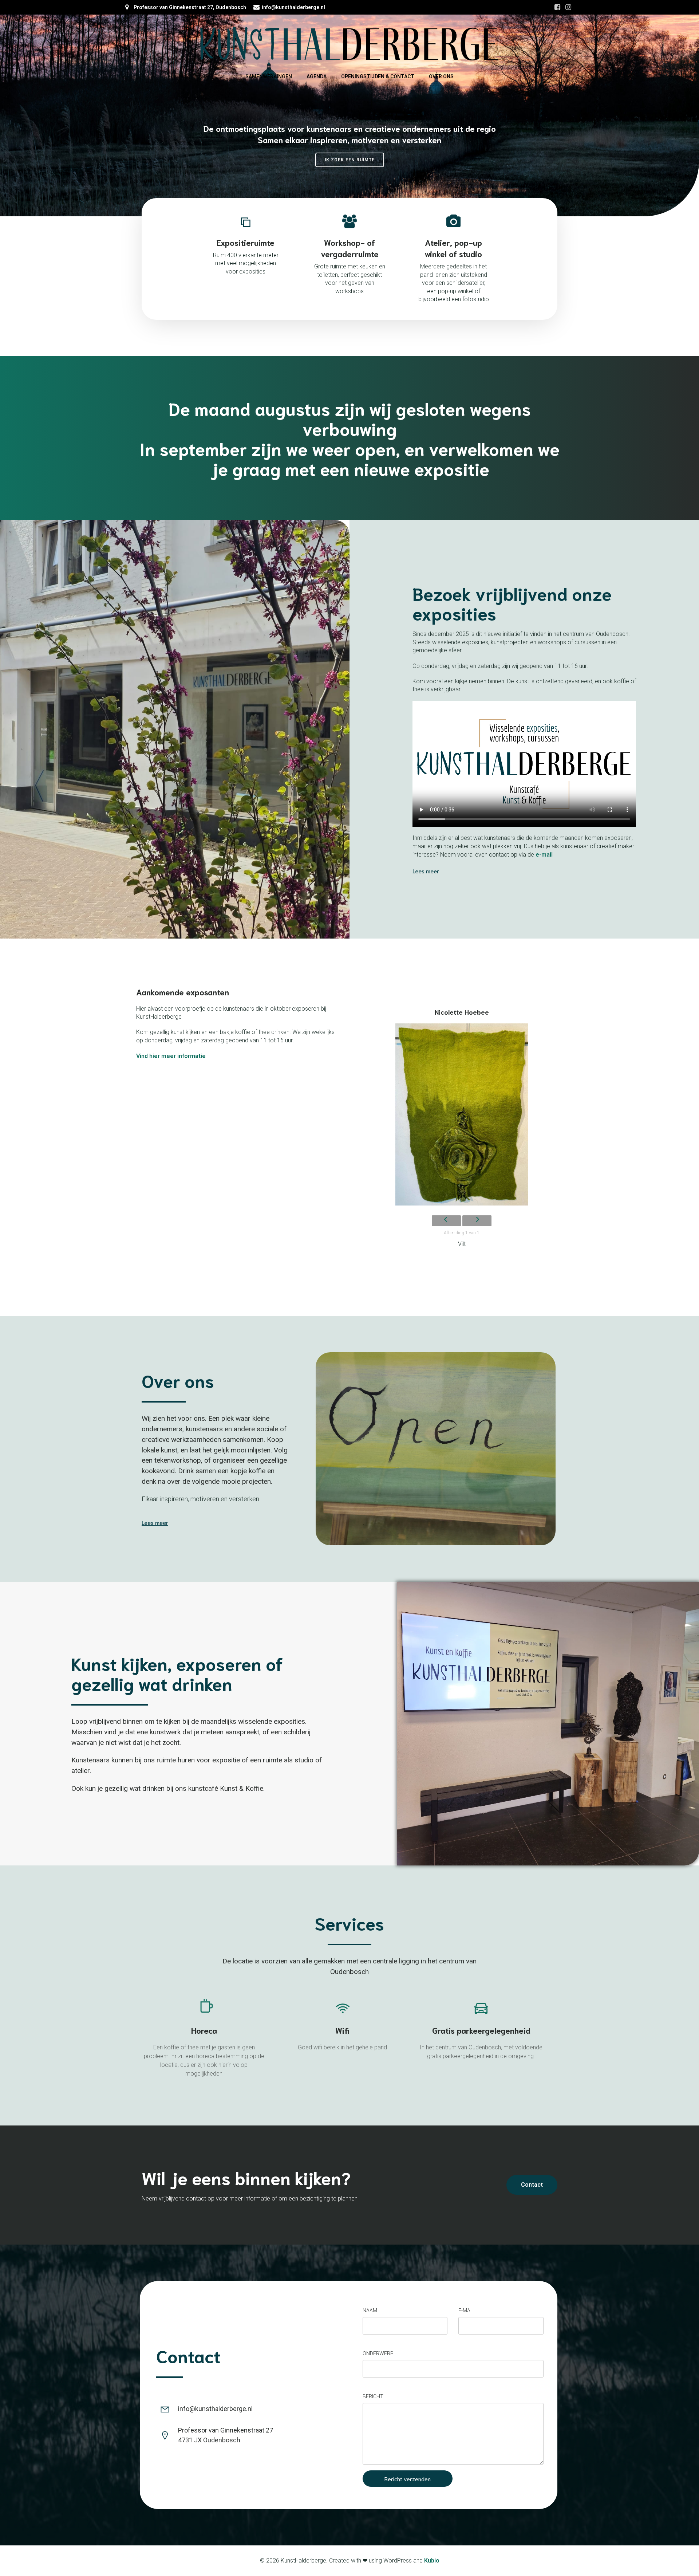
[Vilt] (462, 1116)
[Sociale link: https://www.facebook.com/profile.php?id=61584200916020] (557, 7)
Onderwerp (378, 2353)
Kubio (432, 2561)
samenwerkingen (269, 76)
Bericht (373, 2396)
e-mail (544, 855)
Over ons (441, 76)
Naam (370, 2310)
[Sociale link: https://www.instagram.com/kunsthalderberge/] (568, 7)
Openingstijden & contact (378, 76)
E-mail (466, 2310)
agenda (317, 76)
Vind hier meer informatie (171, 1056)
